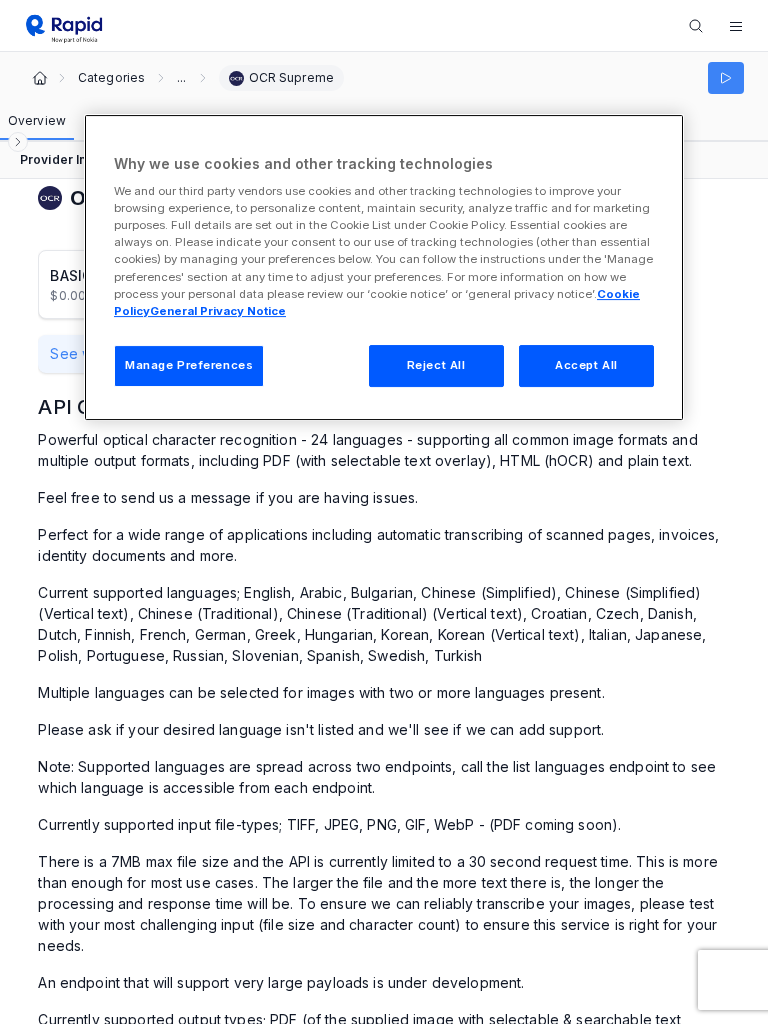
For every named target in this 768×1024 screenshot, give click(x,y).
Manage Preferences (189, 365)
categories (111, 78)
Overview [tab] (37, 120)
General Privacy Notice (218, 311)
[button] (736, 26)
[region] (384, 267)
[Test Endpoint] (726, 78)
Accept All (586, 365)
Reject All (436, 365)
